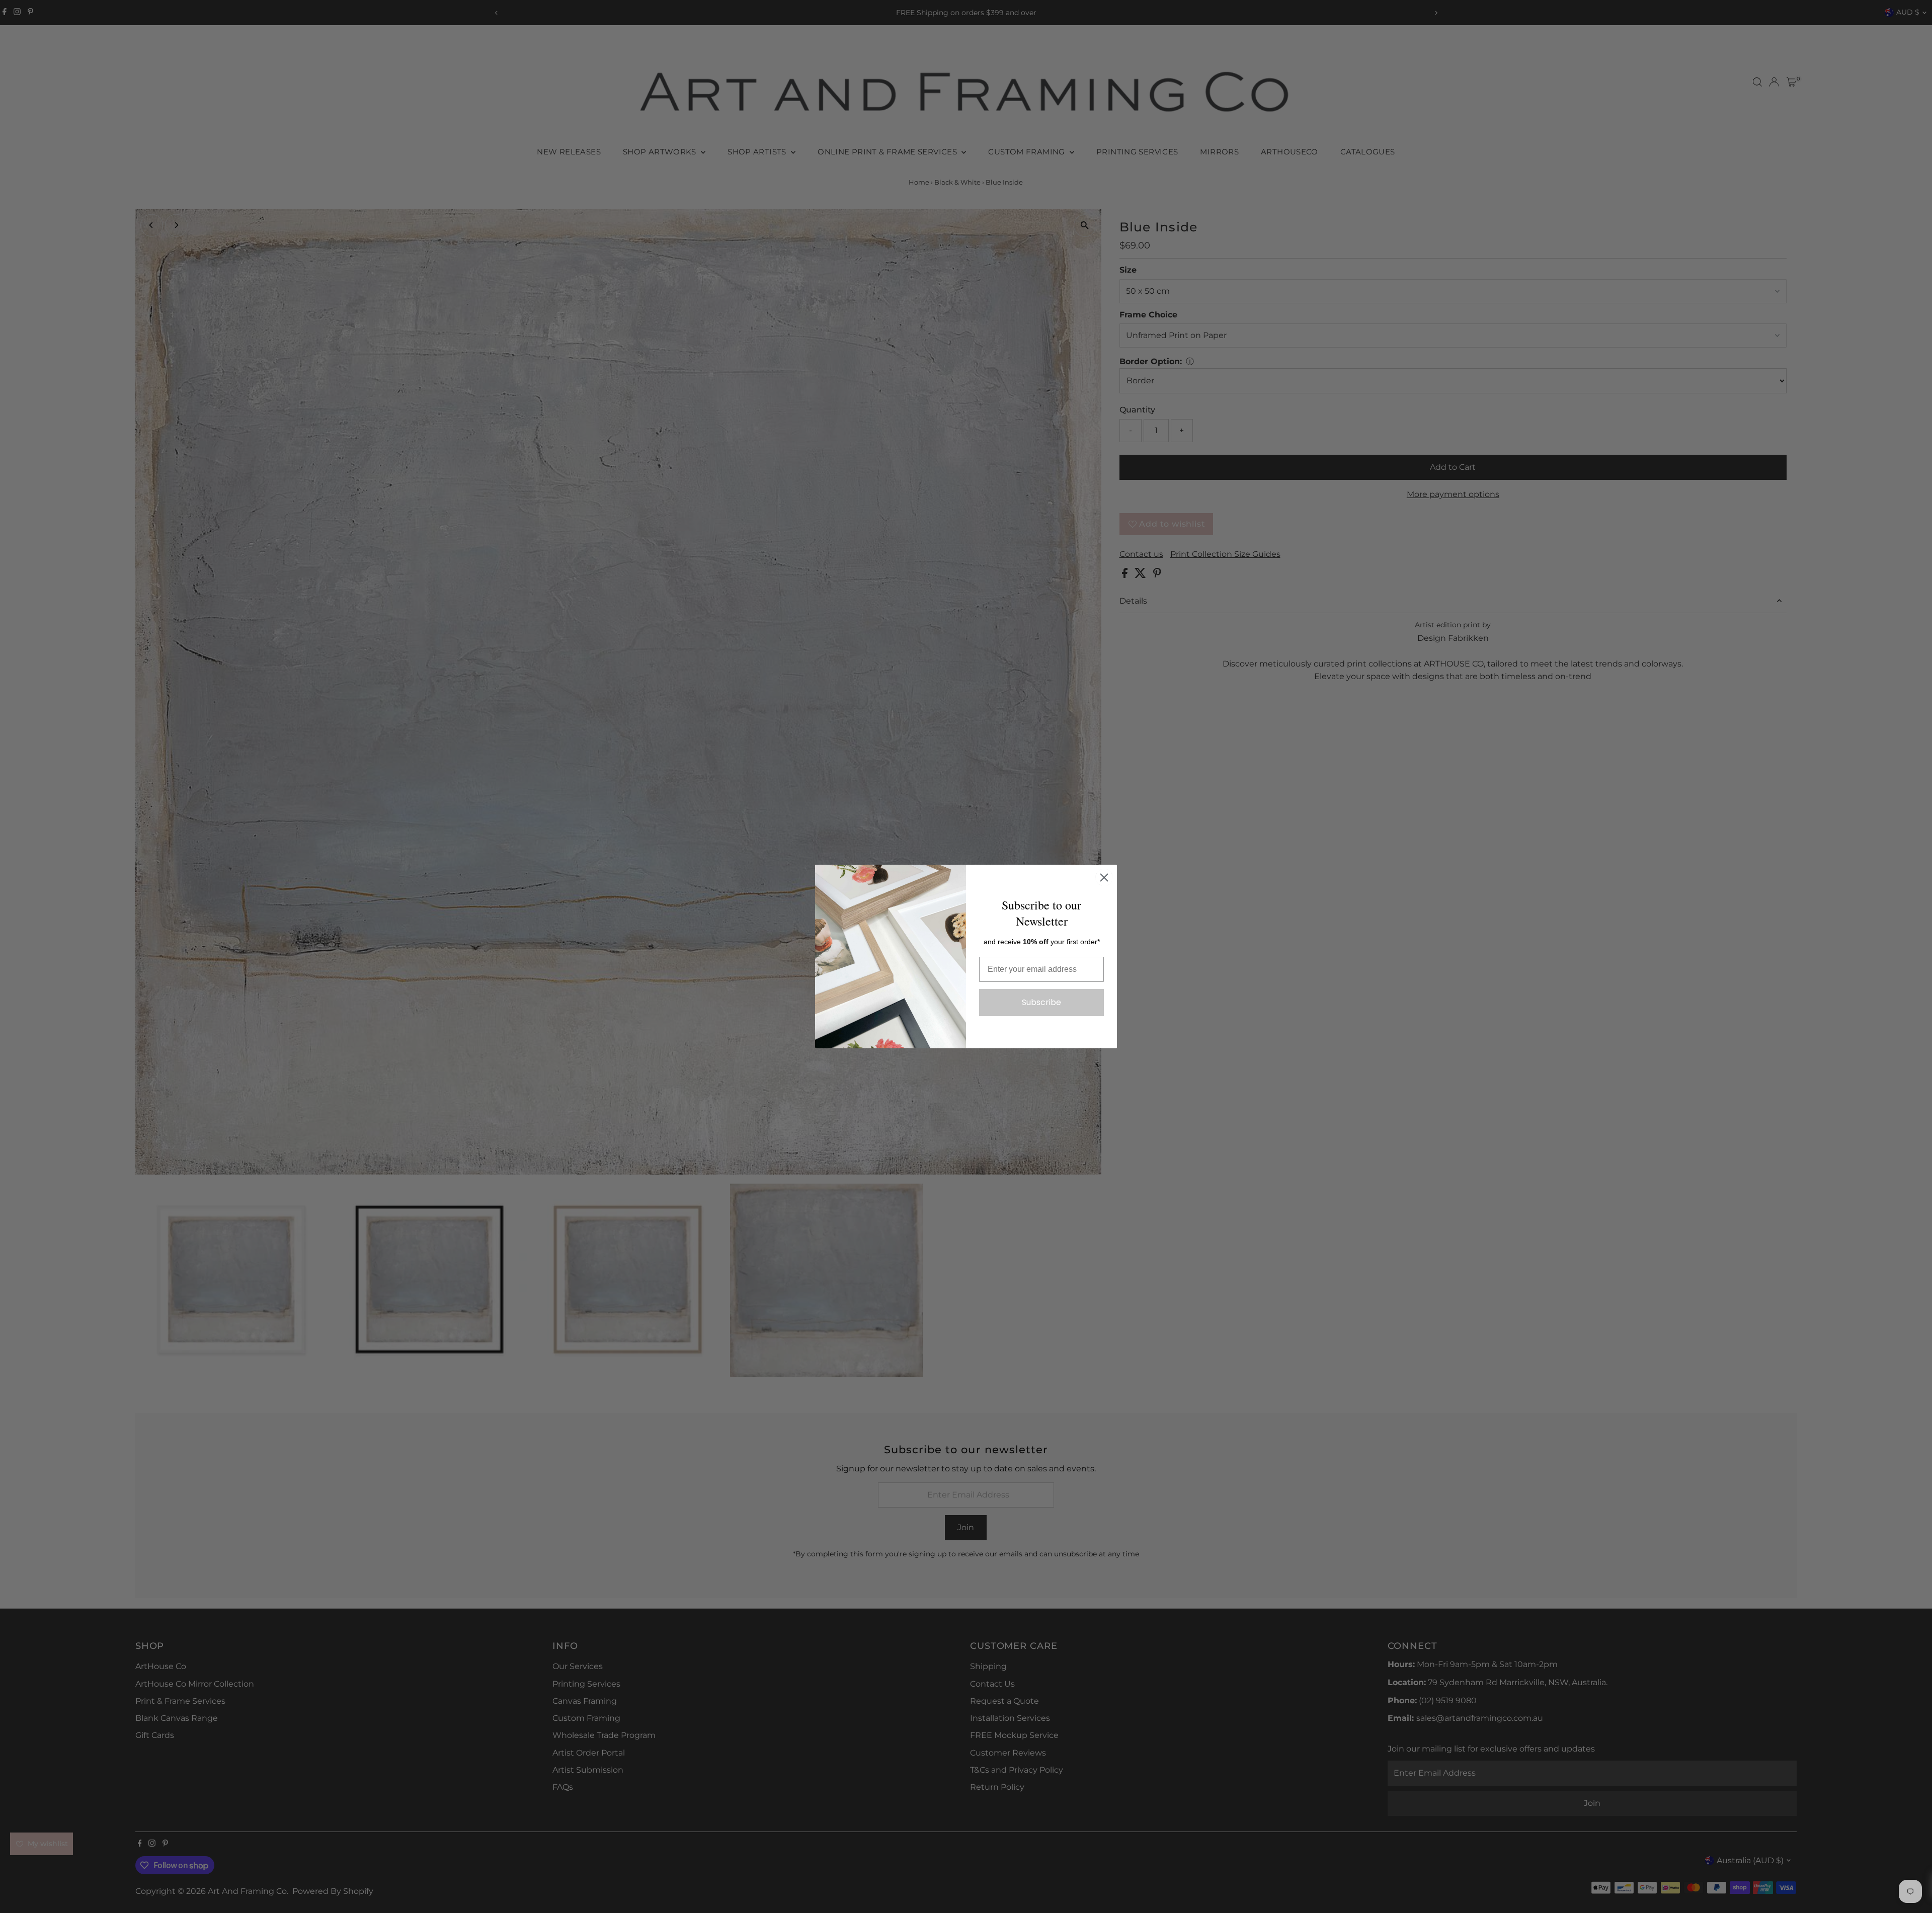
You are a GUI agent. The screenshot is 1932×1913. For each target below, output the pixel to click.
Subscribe (1041, 1002)
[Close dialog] (1104, 878)
